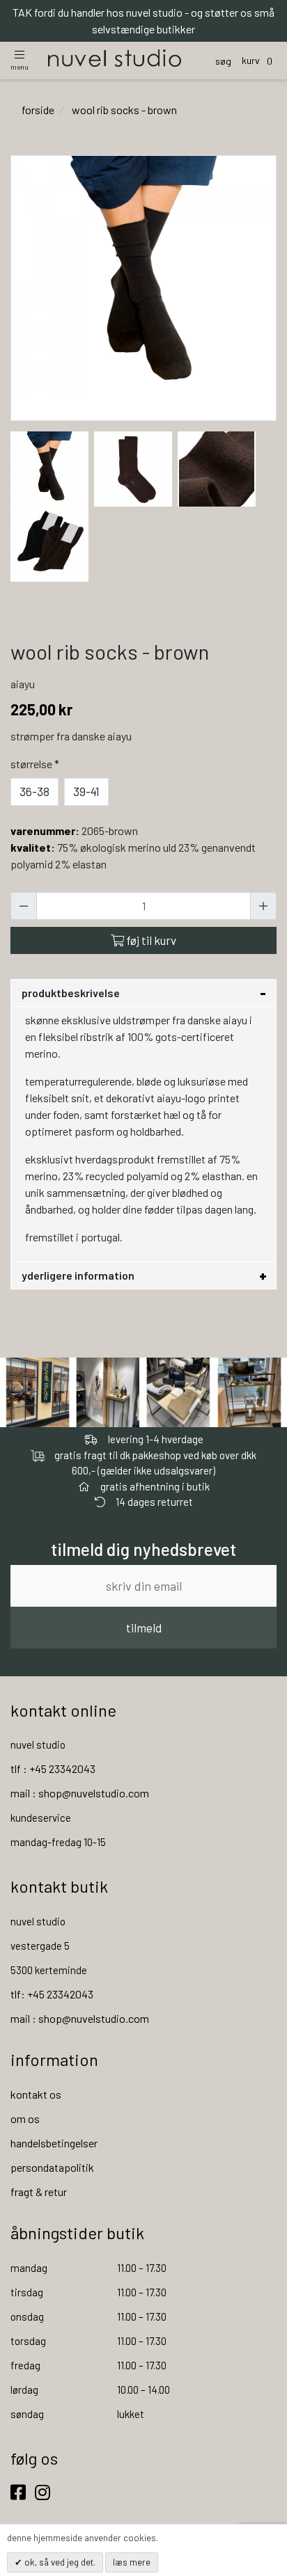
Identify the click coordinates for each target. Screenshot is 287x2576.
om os (25, 2118)
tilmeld (144, 1628)
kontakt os (36, 2094)
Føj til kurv (150, 940)
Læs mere (132, 2562)
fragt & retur (39, 2192)
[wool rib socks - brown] (49, 467)
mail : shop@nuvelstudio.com (80, 1793)
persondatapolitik (52, 2167)
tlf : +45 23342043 (53, 1768)
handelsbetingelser (54, 2143)
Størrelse (35, 764)
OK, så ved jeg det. (59, 2562)
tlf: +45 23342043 (52, 1994)
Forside (38, 110)
